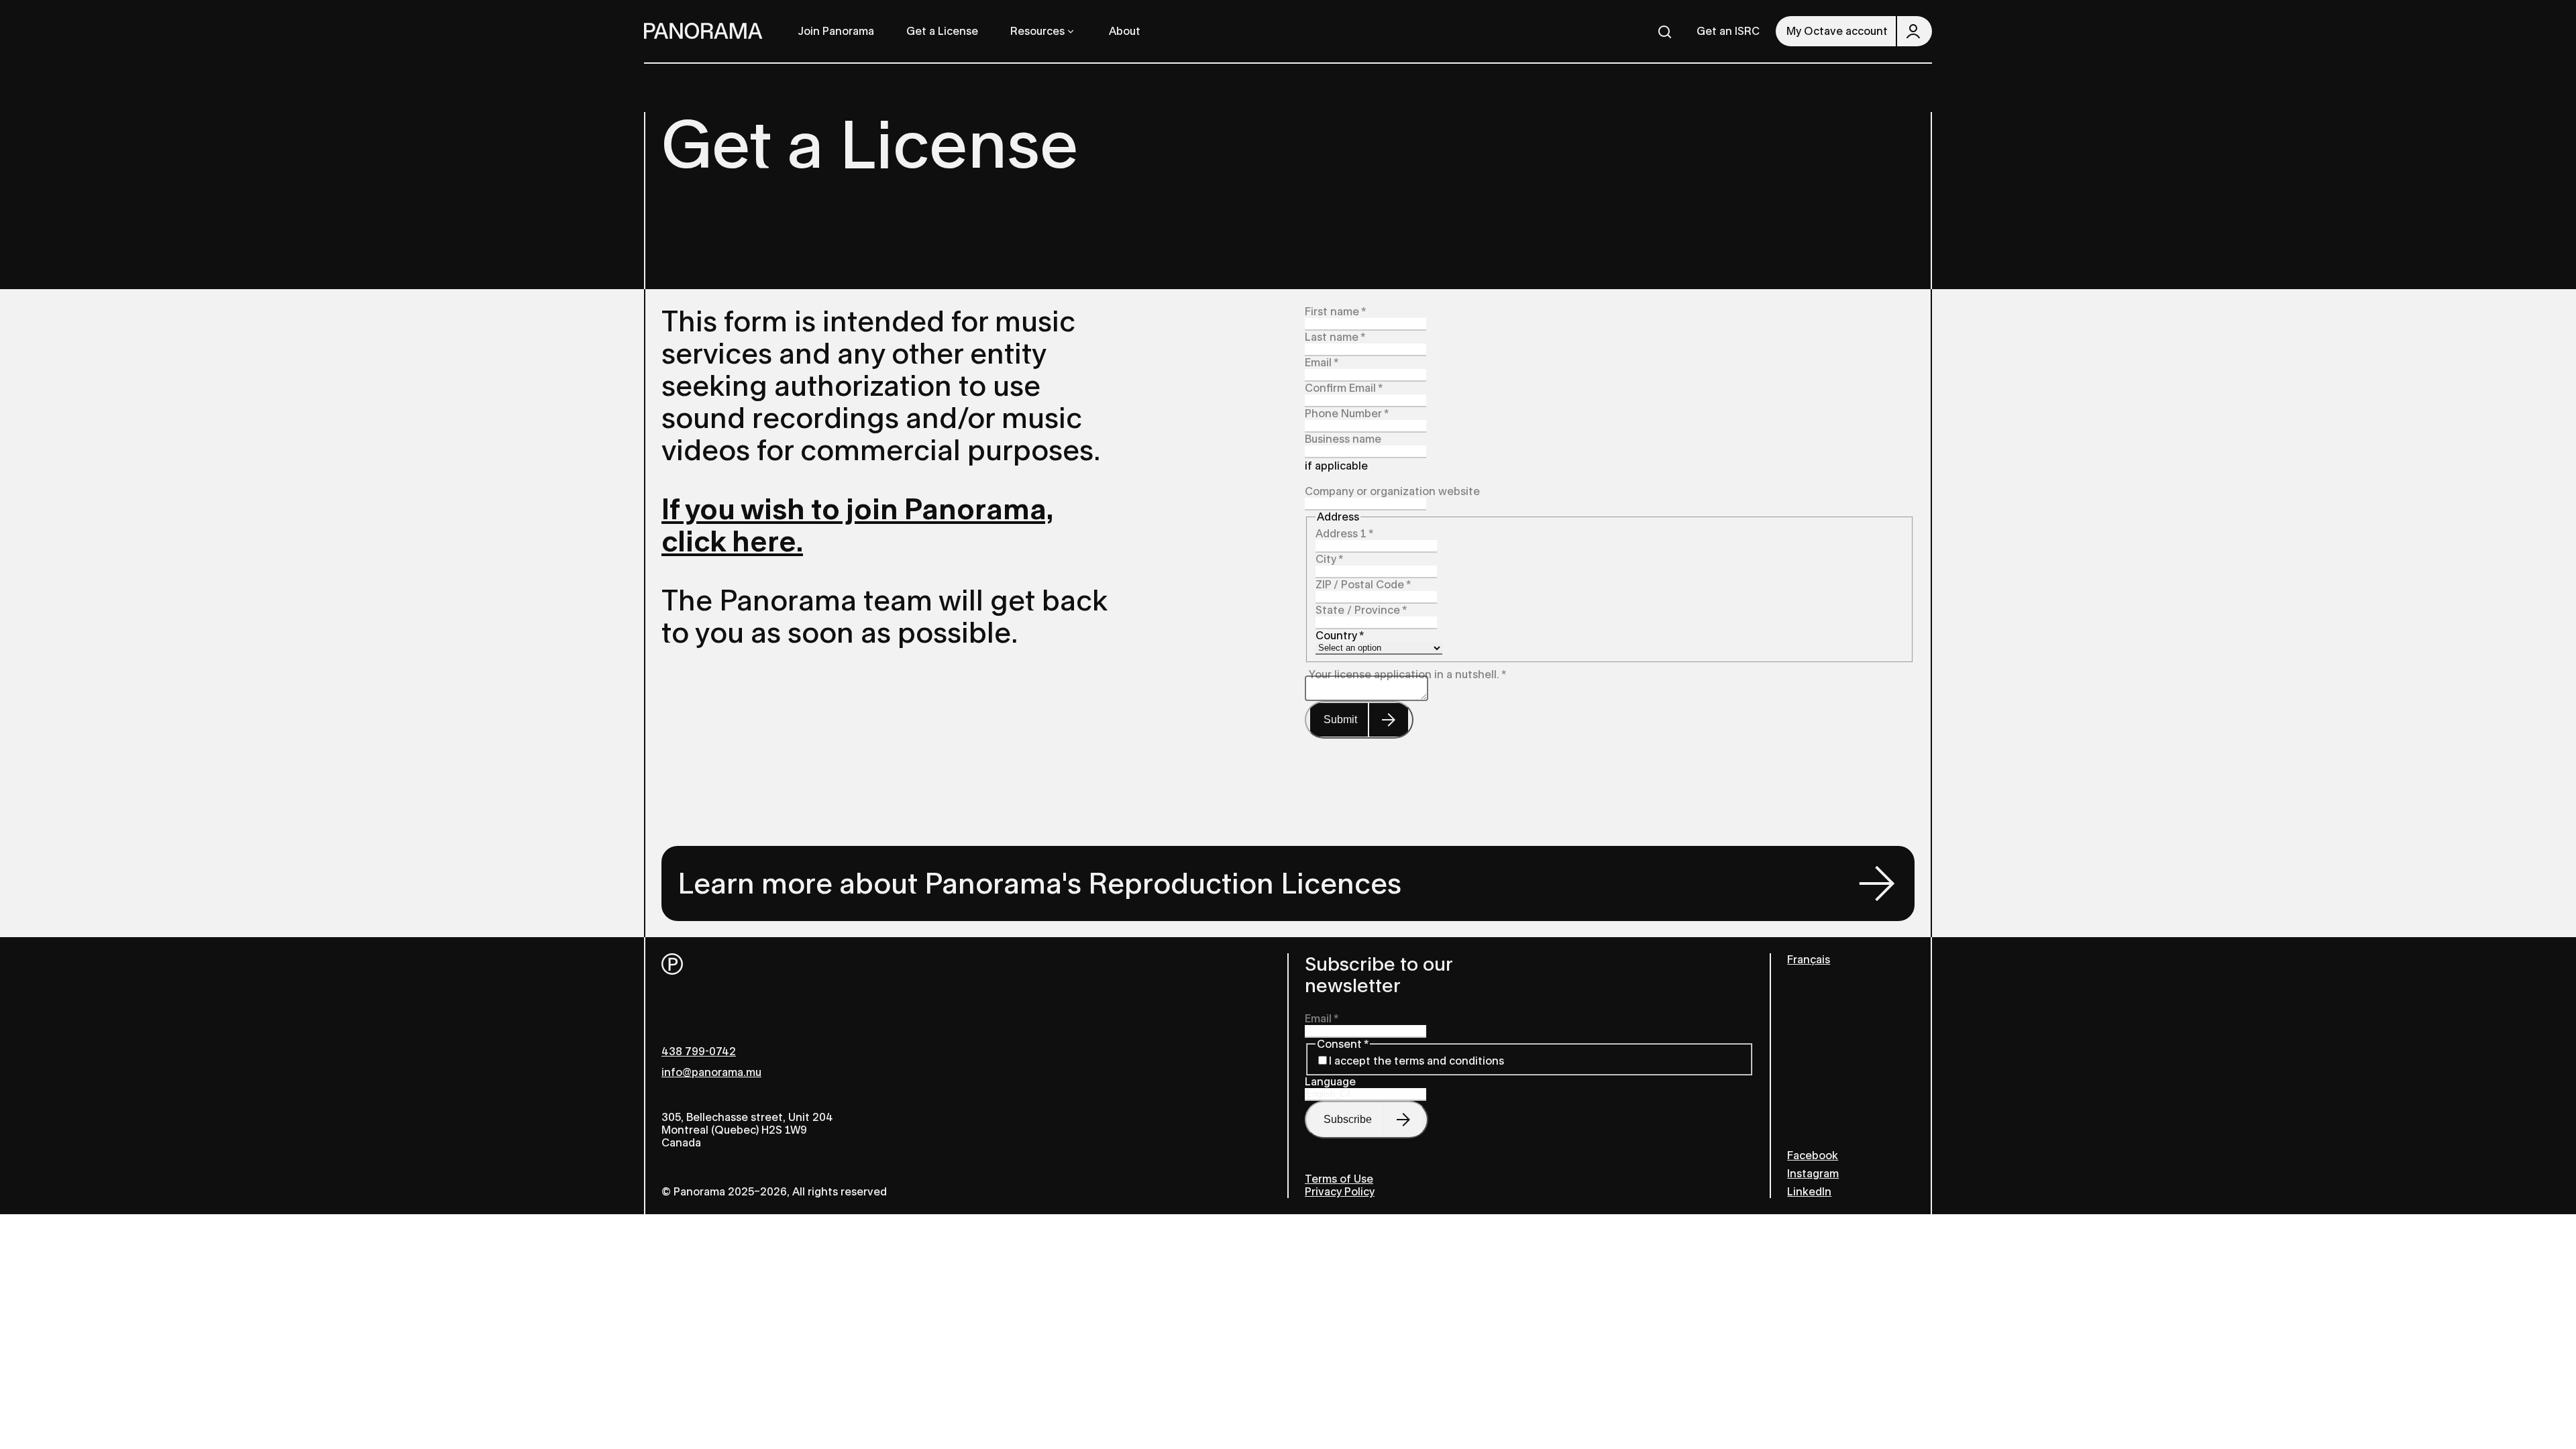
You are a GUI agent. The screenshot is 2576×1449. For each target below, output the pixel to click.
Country (1340, 636)
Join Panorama (836, 31)
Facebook (1813, 1156)
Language (1330, 1082)
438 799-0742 (699, 1052)
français (1809, 960)
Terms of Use (1339, 1179)
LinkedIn (1809, 1192)
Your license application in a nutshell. (1407, 675)
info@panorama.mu (711, 1072)
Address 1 (1344, 534)
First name (1335, 312)
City (1329, 559)
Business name (1343, 439)
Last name (1335, 337)
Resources (1037, 31)
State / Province (1361, 610)
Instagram (1813, 1174)
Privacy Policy (1340, 1192)
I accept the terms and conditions (1416, 1061)
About (1125, 31)
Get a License (942, 31)
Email (1322, 363)
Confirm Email (1344, 388)
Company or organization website (1392, 491)
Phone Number (1347, 414)
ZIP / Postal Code (1363, 585)
